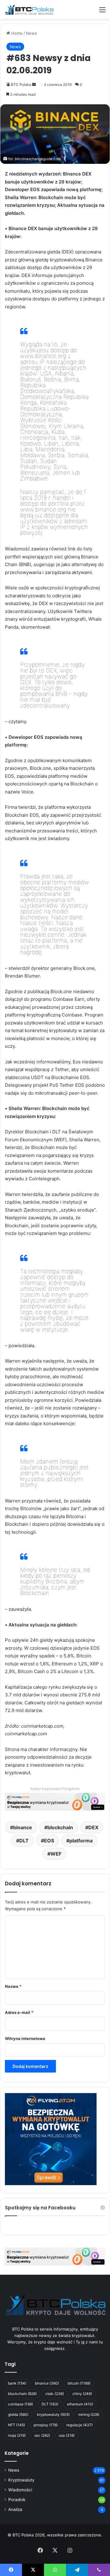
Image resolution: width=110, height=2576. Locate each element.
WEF (56, 1854)
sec (42, 2435)
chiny (82, 2394)
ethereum (80, 2404)
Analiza (15, 2509)
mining (89, 2414)
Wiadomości (20, 2490)
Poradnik (17, 2500)
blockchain (60, 1827)
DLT (24, 1841)
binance (23, 1827)
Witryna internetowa (25, 2038)
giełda (18, 2414)
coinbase (20, 2404)
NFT (16, 2425)
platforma (81, 1841)
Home (16, 33)
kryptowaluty (53, 2414)
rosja (17, 2435)
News (31, 33)
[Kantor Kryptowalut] (55, 2256)
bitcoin (79, 2383)
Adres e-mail (19, 2012)
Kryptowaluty (21, 2480)
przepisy (46, 2425)
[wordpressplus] (29, 10)
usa (67, 2435)
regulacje (79, 2425)
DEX (93, 1827)
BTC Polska (21, 85)
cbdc (55, 2394)
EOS (49, 1841)
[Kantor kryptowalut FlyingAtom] (55, 1801)
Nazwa (13, 1986)
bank (17, 2383)
